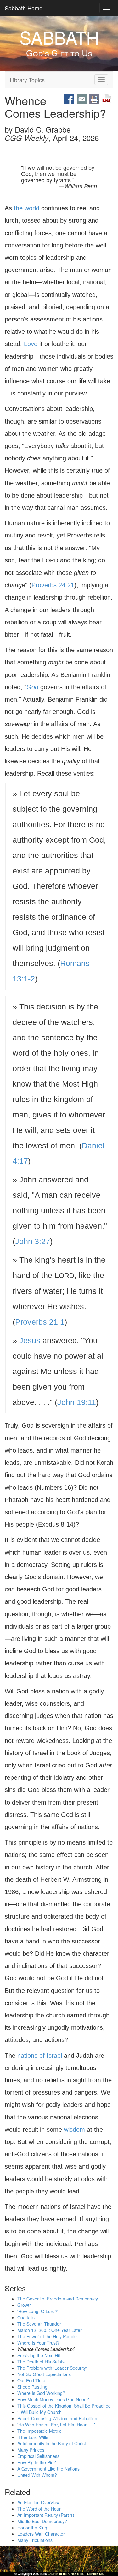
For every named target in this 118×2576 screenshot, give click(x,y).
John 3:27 (33, 1241)
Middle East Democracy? (42, 2521)
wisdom (74, 2130)
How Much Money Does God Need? (53, 2400)
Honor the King (32, 2528)
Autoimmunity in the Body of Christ (52, 2444)
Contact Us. (96, 2574)
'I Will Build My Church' (40, 2412)
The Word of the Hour (39, 2509)
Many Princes (31, 2450)
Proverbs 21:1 (40, 1322)
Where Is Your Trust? (38, 2343)
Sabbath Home (24, 8)
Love (31, 344)
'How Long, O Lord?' (38, 2312)
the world (27, 208)
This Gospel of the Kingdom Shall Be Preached (64, 2406)
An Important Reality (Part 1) (46, 2515)
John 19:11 (77, 1402)
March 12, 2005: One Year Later (50, 2330)
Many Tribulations (35, 2540)
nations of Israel (40, 2056)
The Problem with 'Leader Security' (52, 2368)
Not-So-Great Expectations (44, 2374)
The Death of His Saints (41, 2362)
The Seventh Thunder (39, 2324)
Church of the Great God (65, 2574)
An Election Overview (38, 2502)
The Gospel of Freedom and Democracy (58, 2299)
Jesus (30, 1341)
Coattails (26, 2318)
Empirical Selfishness (38, 2456)
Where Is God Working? (41, 2393)
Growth (25, 2305)
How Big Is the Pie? (37, 2463)
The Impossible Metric (39, 2431)
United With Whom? (37, 2475)
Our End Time (31, 2381)
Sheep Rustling (32, 2387)
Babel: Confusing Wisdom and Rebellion (57, 2419)
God (32, 687)
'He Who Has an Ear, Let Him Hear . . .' (56, 2425)
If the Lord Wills (33, 2437)
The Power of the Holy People (47, 2337)
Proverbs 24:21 (53, 585)
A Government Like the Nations (48, 2469)
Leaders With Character (41, 2534)
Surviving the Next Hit (39, 2356)
